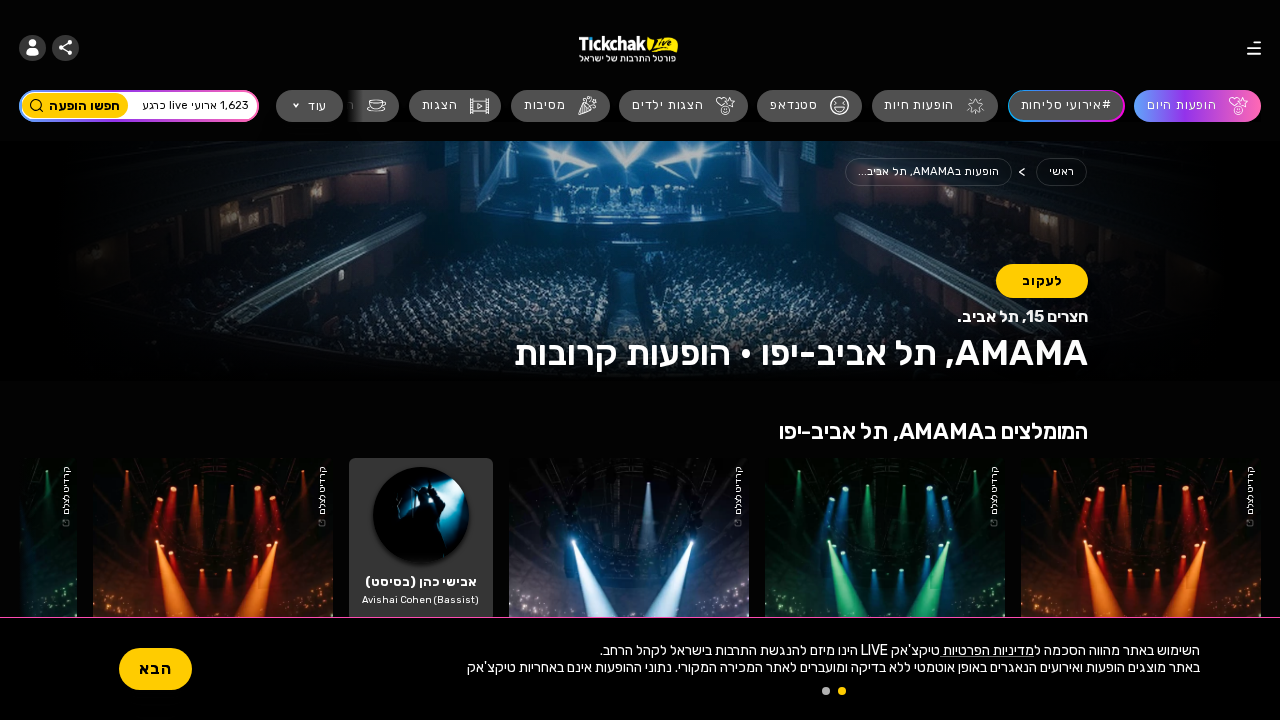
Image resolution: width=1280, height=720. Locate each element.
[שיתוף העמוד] (65, 48)
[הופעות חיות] (935, 106)
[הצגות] (455, 106)
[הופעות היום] (1197, 106)
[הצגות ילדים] (683, 106)
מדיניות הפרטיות (987, 650)
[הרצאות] (348, 106)
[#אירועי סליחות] (1066, 106)
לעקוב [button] (1042, 280)
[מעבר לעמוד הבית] (628, 48)
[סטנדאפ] (809, 106)
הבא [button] (155, 668)
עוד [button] (317, 105)
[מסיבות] (560, 106)
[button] (32, 48)
